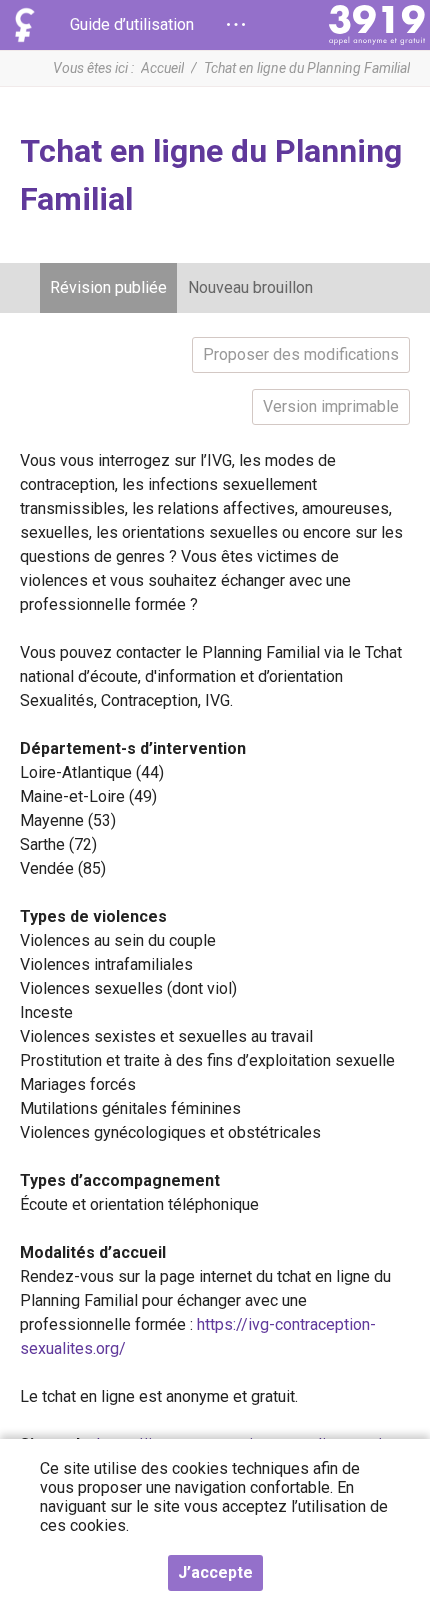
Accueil (162, 68)
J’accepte (215, 1572)
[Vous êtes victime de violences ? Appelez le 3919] (377, 25)
